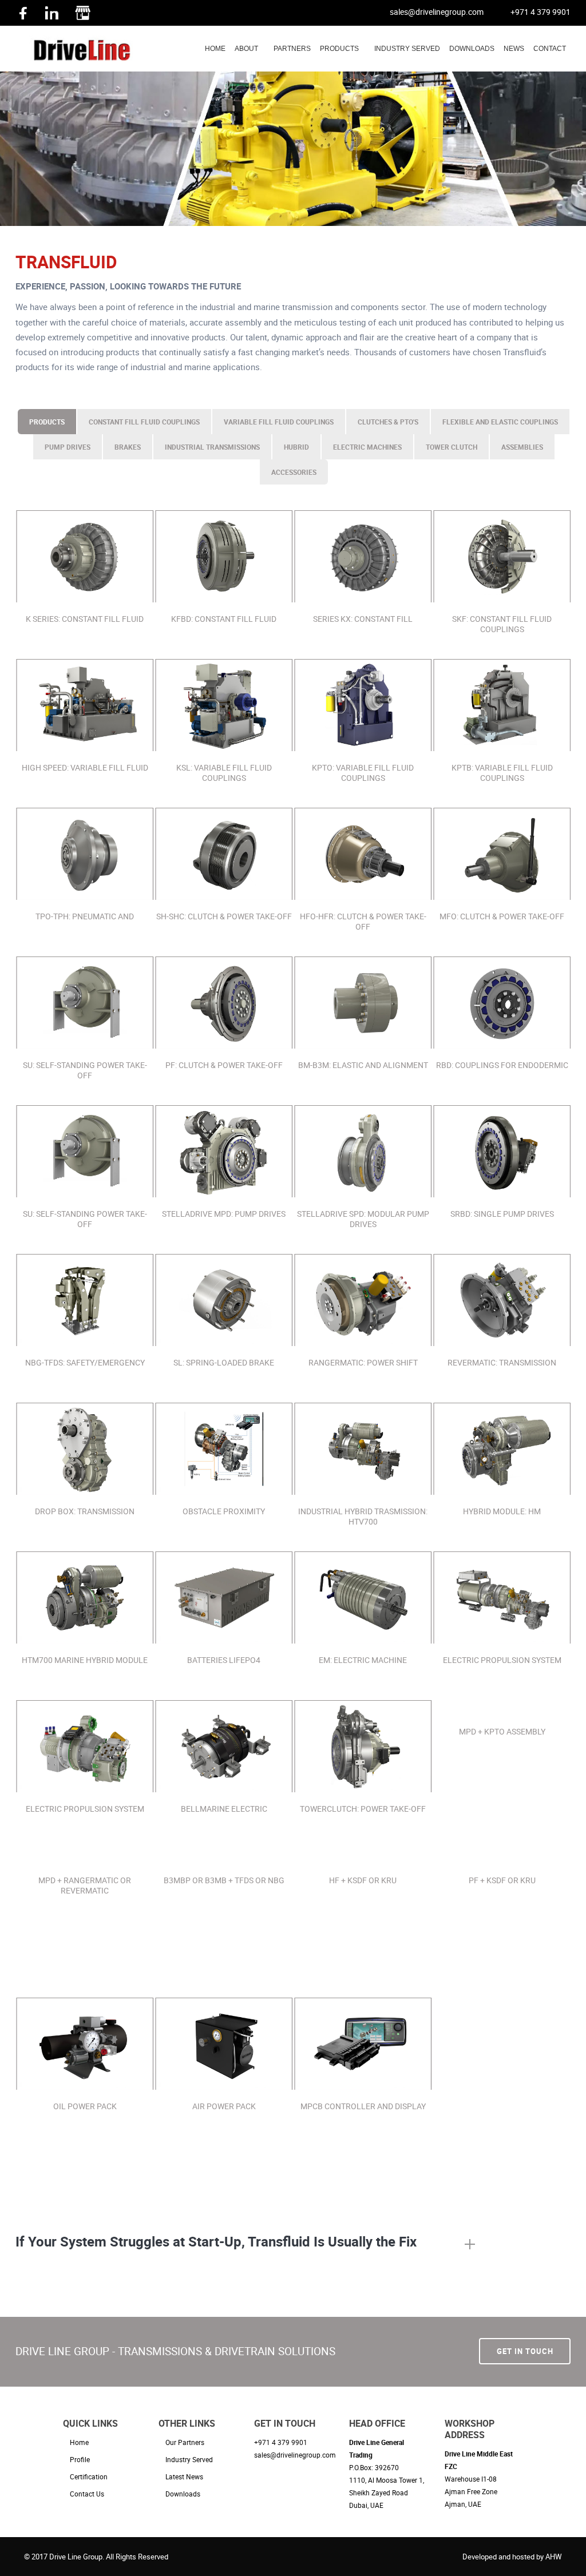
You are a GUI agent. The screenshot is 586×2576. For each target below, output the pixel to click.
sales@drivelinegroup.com (437, 12)
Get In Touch (525, 2351)
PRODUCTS (339, 49)
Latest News (184, 2476)
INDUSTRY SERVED (407, 49)
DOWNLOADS (472, 49)
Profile (80, 2459)
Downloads (183, 2494)
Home (79, 2442)
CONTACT (550, 49)
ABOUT (246, 49)
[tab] (245, 2245)
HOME (215, 49)
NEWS (514, 49)
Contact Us (87, 2494)
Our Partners (185, 2442)
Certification (89, 2476)
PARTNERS (292, 49)
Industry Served (189, 2459)
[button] (245, 2245)
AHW (554, 2557)
